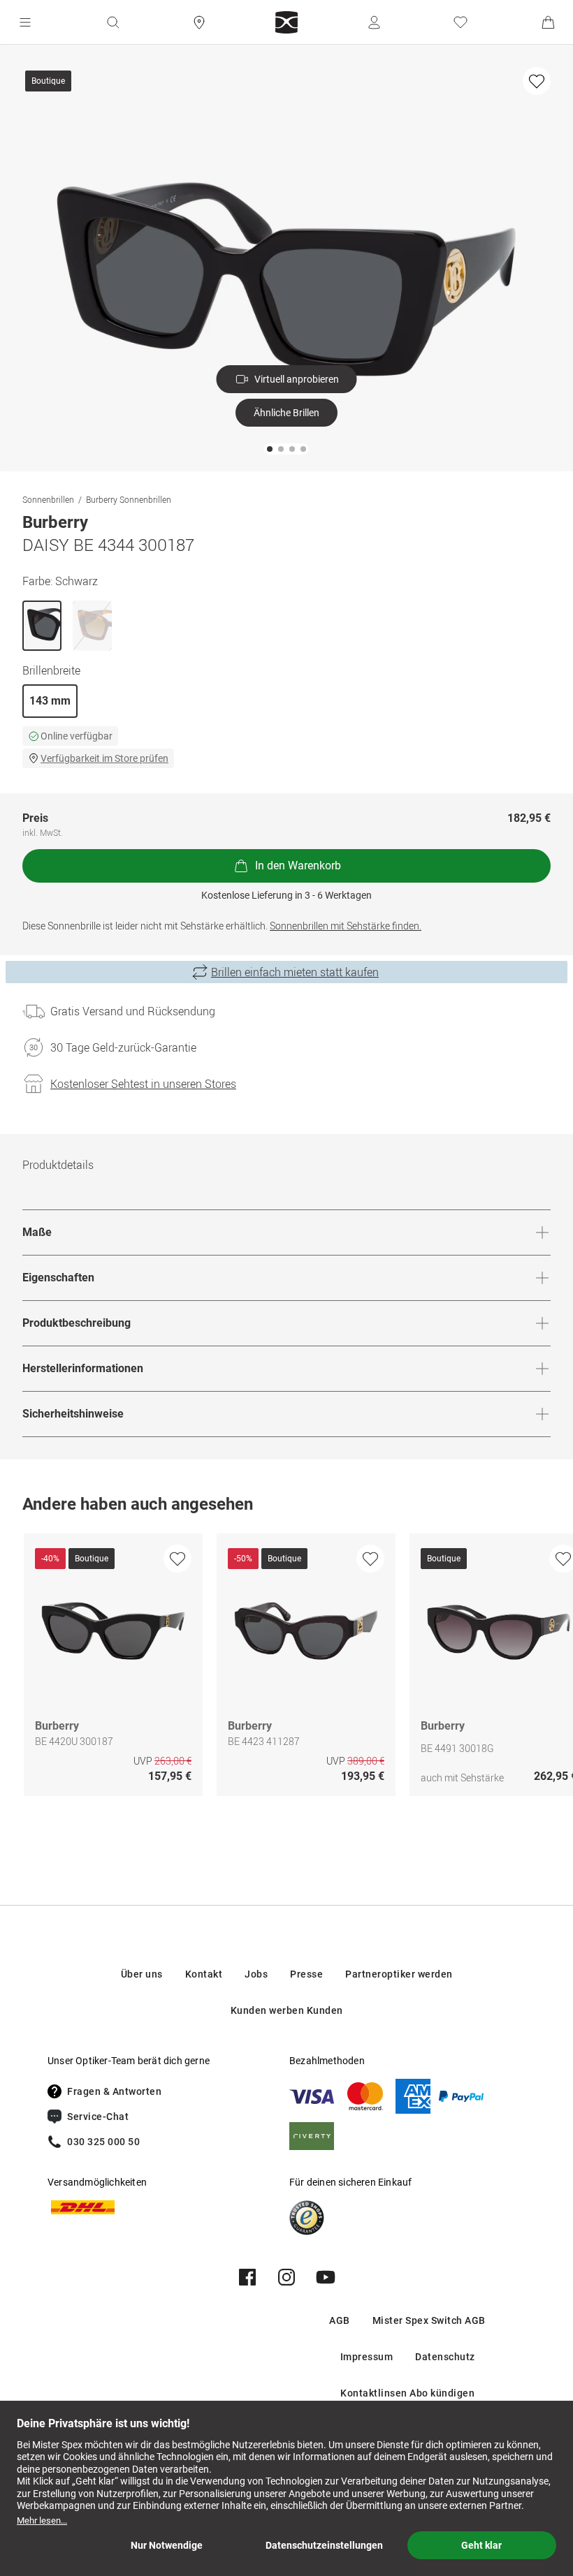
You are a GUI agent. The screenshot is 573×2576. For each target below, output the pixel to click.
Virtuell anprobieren (297, 379)
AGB (340, 2320)
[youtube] (326, 2277)
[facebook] (247, 2277)
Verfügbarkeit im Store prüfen (104, 758)
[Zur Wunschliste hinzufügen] (537, 81)
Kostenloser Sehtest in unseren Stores (143, 1084)
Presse (306, 1974)
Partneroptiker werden (399, 1974)
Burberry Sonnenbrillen (129, 499)
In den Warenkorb (298, 866)
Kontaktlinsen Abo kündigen (407, 2393)
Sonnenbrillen (48, 499)
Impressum (367, 2357)
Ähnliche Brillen (286, 413)
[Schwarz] (42, 626)
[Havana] (92, 626)
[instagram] (286, 2277)
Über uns (142, 1974)
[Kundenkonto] (374, 22)
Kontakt (204, 1974)
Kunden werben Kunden (287, 2010)
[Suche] (113, 22)
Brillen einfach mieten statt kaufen (295, 972)
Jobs (256, 1974)
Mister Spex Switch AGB (429, 2320)
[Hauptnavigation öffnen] (25, 22)
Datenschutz (445, 2357)
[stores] (199, 22)
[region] (286, 1668)
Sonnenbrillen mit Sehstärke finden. (346, 926)
